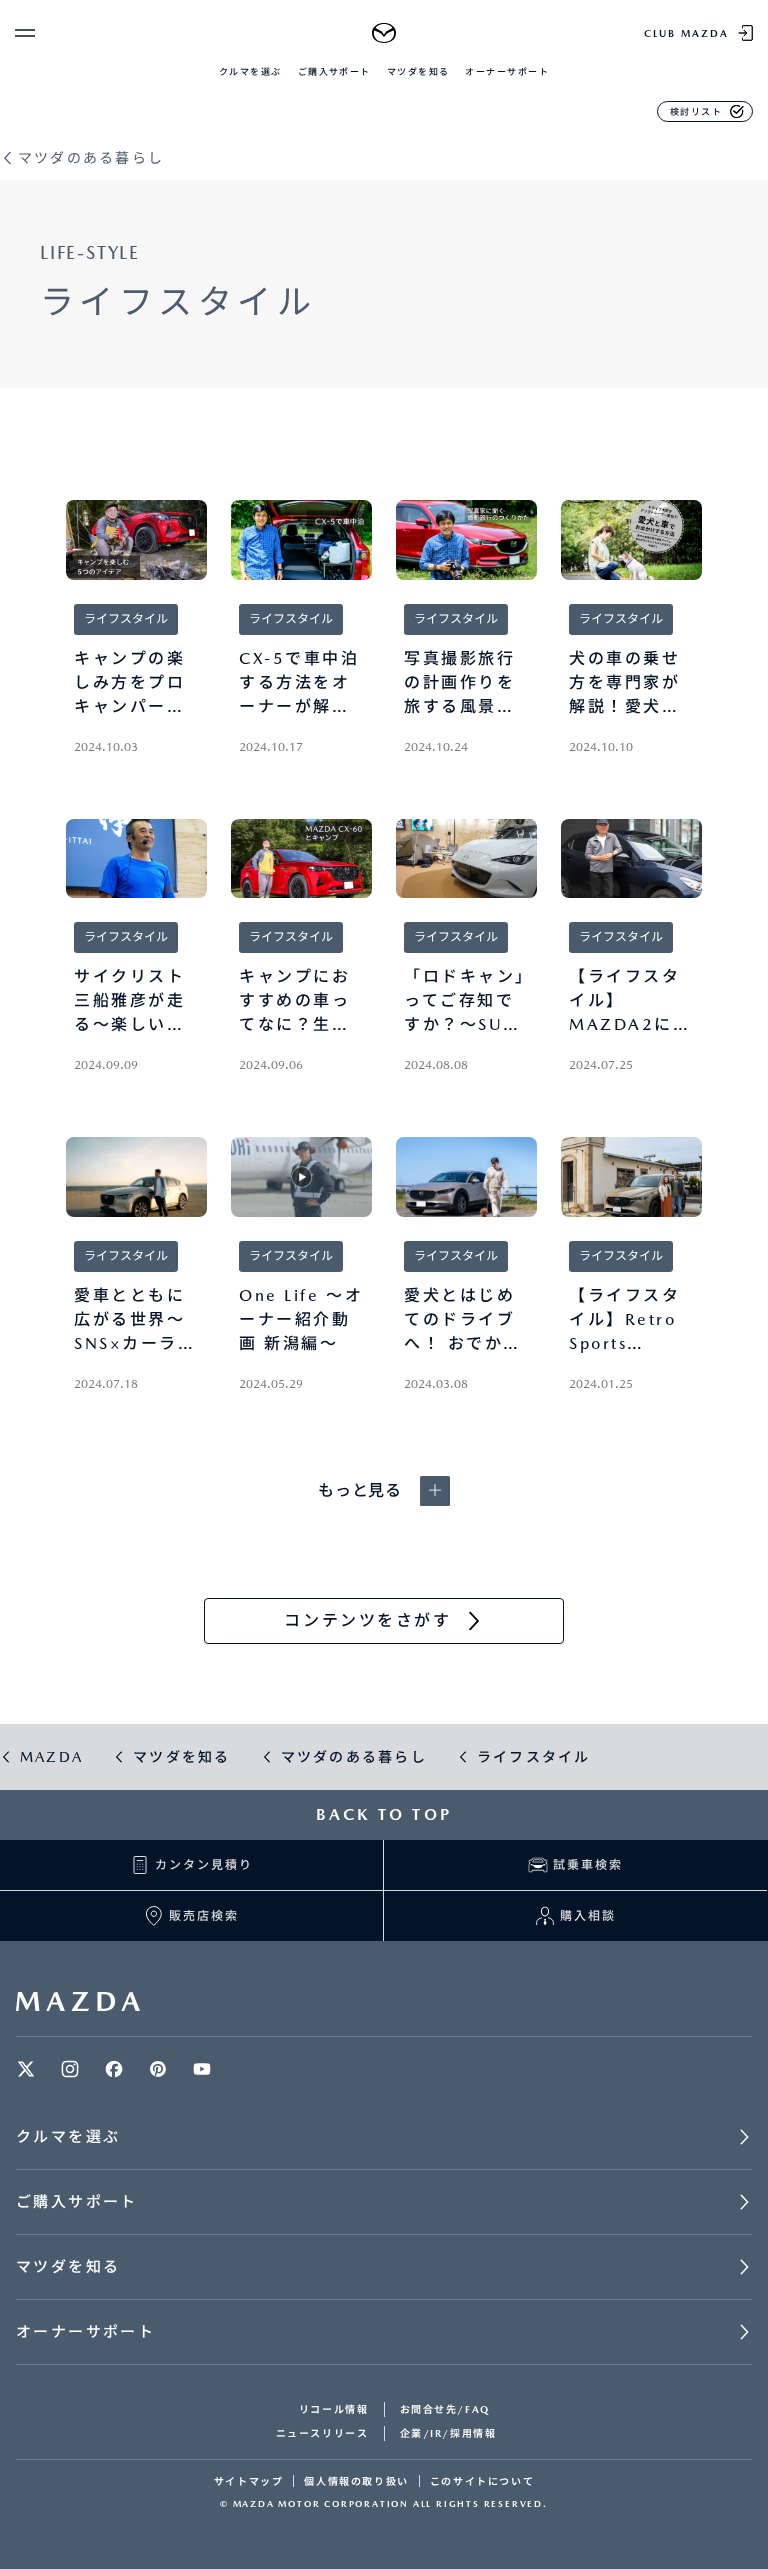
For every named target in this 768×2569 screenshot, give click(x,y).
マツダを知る (418, 71)
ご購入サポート (334, 71)
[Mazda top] (384, 33)
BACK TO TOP (384, 1814)
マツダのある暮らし (91, 158)
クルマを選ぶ (250, 71)
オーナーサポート (507, 71)
